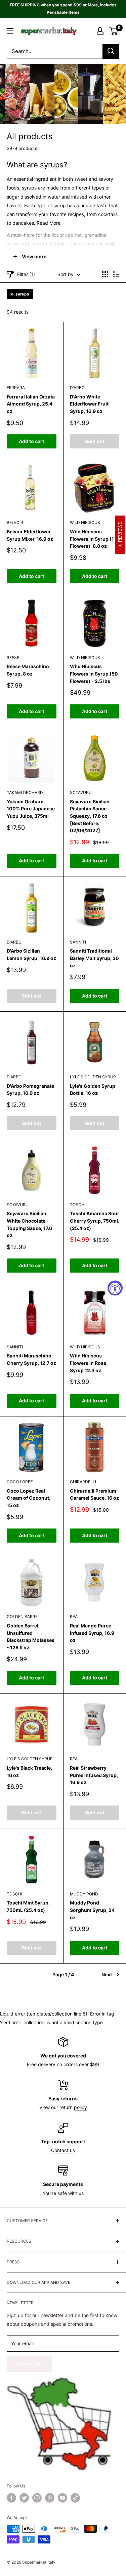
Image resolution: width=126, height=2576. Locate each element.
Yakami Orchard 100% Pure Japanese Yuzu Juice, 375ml (31, 809)
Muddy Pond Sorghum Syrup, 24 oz (92, 1910)
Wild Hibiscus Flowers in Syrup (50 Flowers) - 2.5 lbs (94, 674)
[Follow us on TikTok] (75, 2498)
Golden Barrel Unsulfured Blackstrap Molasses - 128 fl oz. (31, 1636)
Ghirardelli (83, 1482)
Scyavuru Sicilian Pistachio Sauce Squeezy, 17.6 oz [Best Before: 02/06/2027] (90, 816)
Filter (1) (26, 274)
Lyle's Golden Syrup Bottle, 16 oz (93, 1090)
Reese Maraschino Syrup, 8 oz (28, 670)
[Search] (111, 51)
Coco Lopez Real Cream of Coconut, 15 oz (29, 1498)
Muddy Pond (84, 1894)
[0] (114, 31)
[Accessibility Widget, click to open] (115, 1288)
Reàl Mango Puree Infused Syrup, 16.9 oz (92, 1633)
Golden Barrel (23, 1617)
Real (75, 1617)
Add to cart (31, 441)
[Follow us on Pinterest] (50, 2498)
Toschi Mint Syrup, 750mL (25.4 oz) (28, 1906)
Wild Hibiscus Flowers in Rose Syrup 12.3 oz (88, 1363)
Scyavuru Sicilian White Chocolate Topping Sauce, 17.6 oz (29, 1224)
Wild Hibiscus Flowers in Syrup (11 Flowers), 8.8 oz (93, 539)
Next (107, 1974)
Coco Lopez (20, 1482)
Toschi (78, 1205)
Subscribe (29, 2364)
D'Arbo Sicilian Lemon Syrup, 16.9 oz (31, 954)
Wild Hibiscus (85, 522)
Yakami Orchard (25, 792)
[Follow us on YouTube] (62, 2498)
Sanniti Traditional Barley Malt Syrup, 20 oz (94, 958)
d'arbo (77, 388)
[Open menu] (10, 31)
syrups (22, 294)
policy (80, 2107)
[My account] (100, 31)
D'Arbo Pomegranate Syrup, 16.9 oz (30, 1090)
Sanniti (78, 942)
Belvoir (15, 522)
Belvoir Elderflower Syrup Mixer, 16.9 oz (30, 535)
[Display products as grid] (105, 274)
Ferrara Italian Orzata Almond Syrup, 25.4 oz (31, 404)
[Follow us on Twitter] (24, 2498)
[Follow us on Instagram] (37, 2498)
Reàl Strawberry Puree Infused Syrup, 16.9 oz (94, 1775)
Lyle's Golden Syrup (93, 1077)
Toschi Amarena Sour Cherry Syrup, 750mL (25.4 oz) (95, 1221)
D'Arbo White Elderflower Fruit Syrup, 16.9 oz (89, 404)
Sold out (95, 441)
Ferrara (16, 388)
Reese (13, 658)
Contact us (63, 2150)
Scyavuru (81, 792)
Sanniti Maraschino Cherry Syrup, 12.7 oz (31, 1359)
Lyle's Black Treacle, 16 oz (29, 1772)
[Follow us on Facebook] (11, 2498)
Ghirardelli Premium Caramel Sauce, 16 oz (94, 1494)
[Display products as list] (116, 274)
